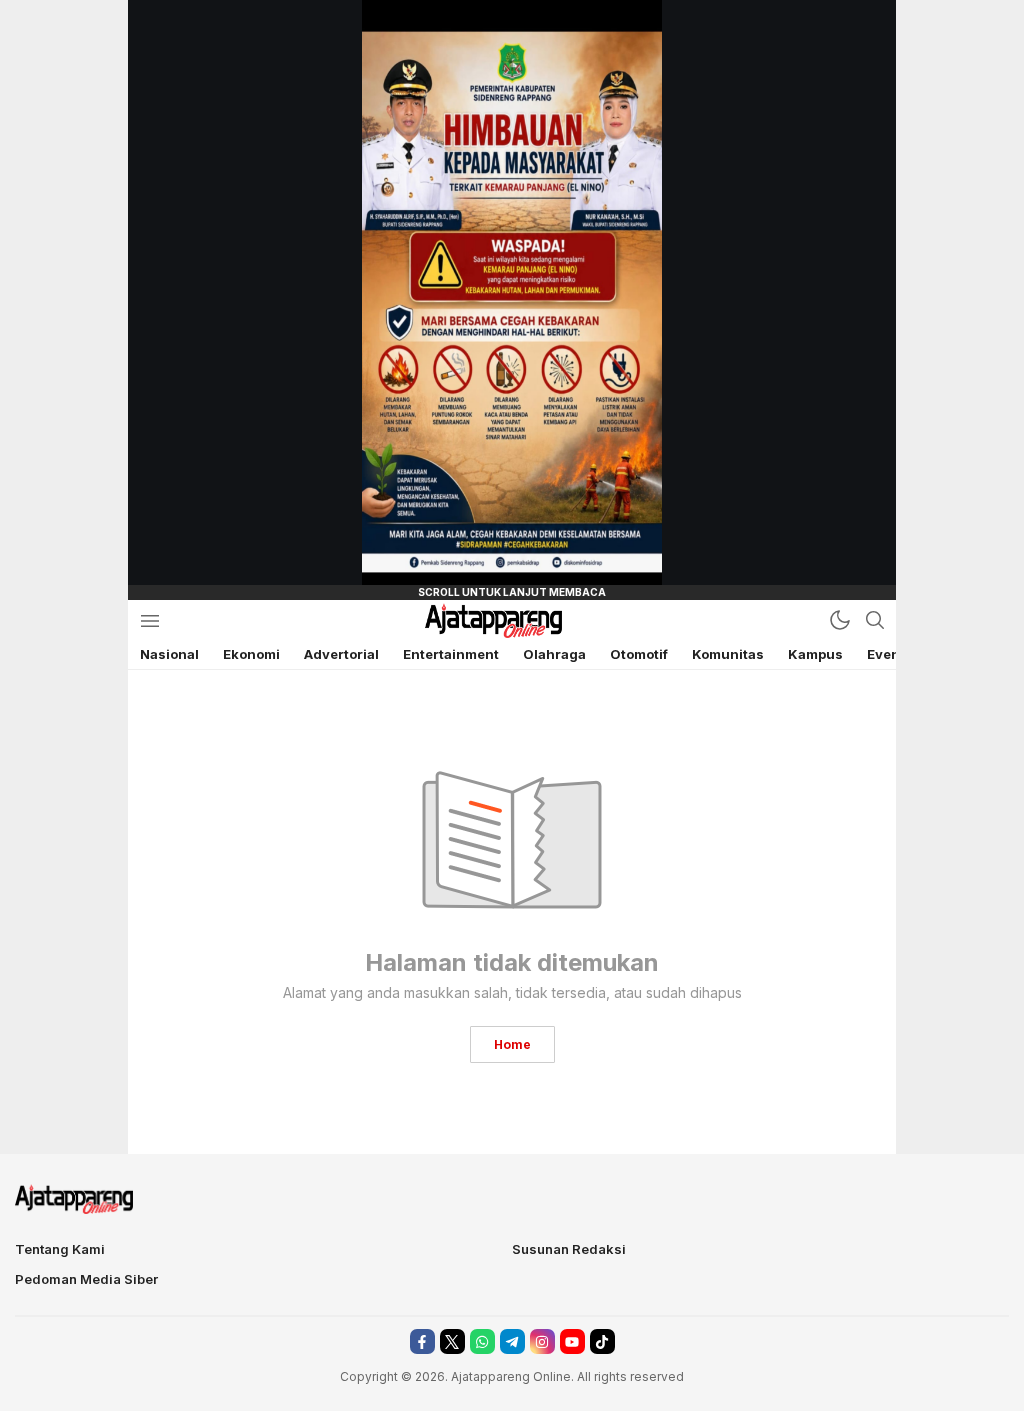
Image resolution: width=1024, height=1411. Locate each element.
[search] (875, 620)
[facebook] (422, 1341)
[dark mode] (840, 620)
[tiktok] (602, 1341)
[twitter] (452, 1341)
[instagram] (542, 1341)
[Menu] (149, 620)
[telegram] (512, 1341)
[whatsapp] (482, 1341)
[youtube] (572, 1341)
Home (512, 1044)
